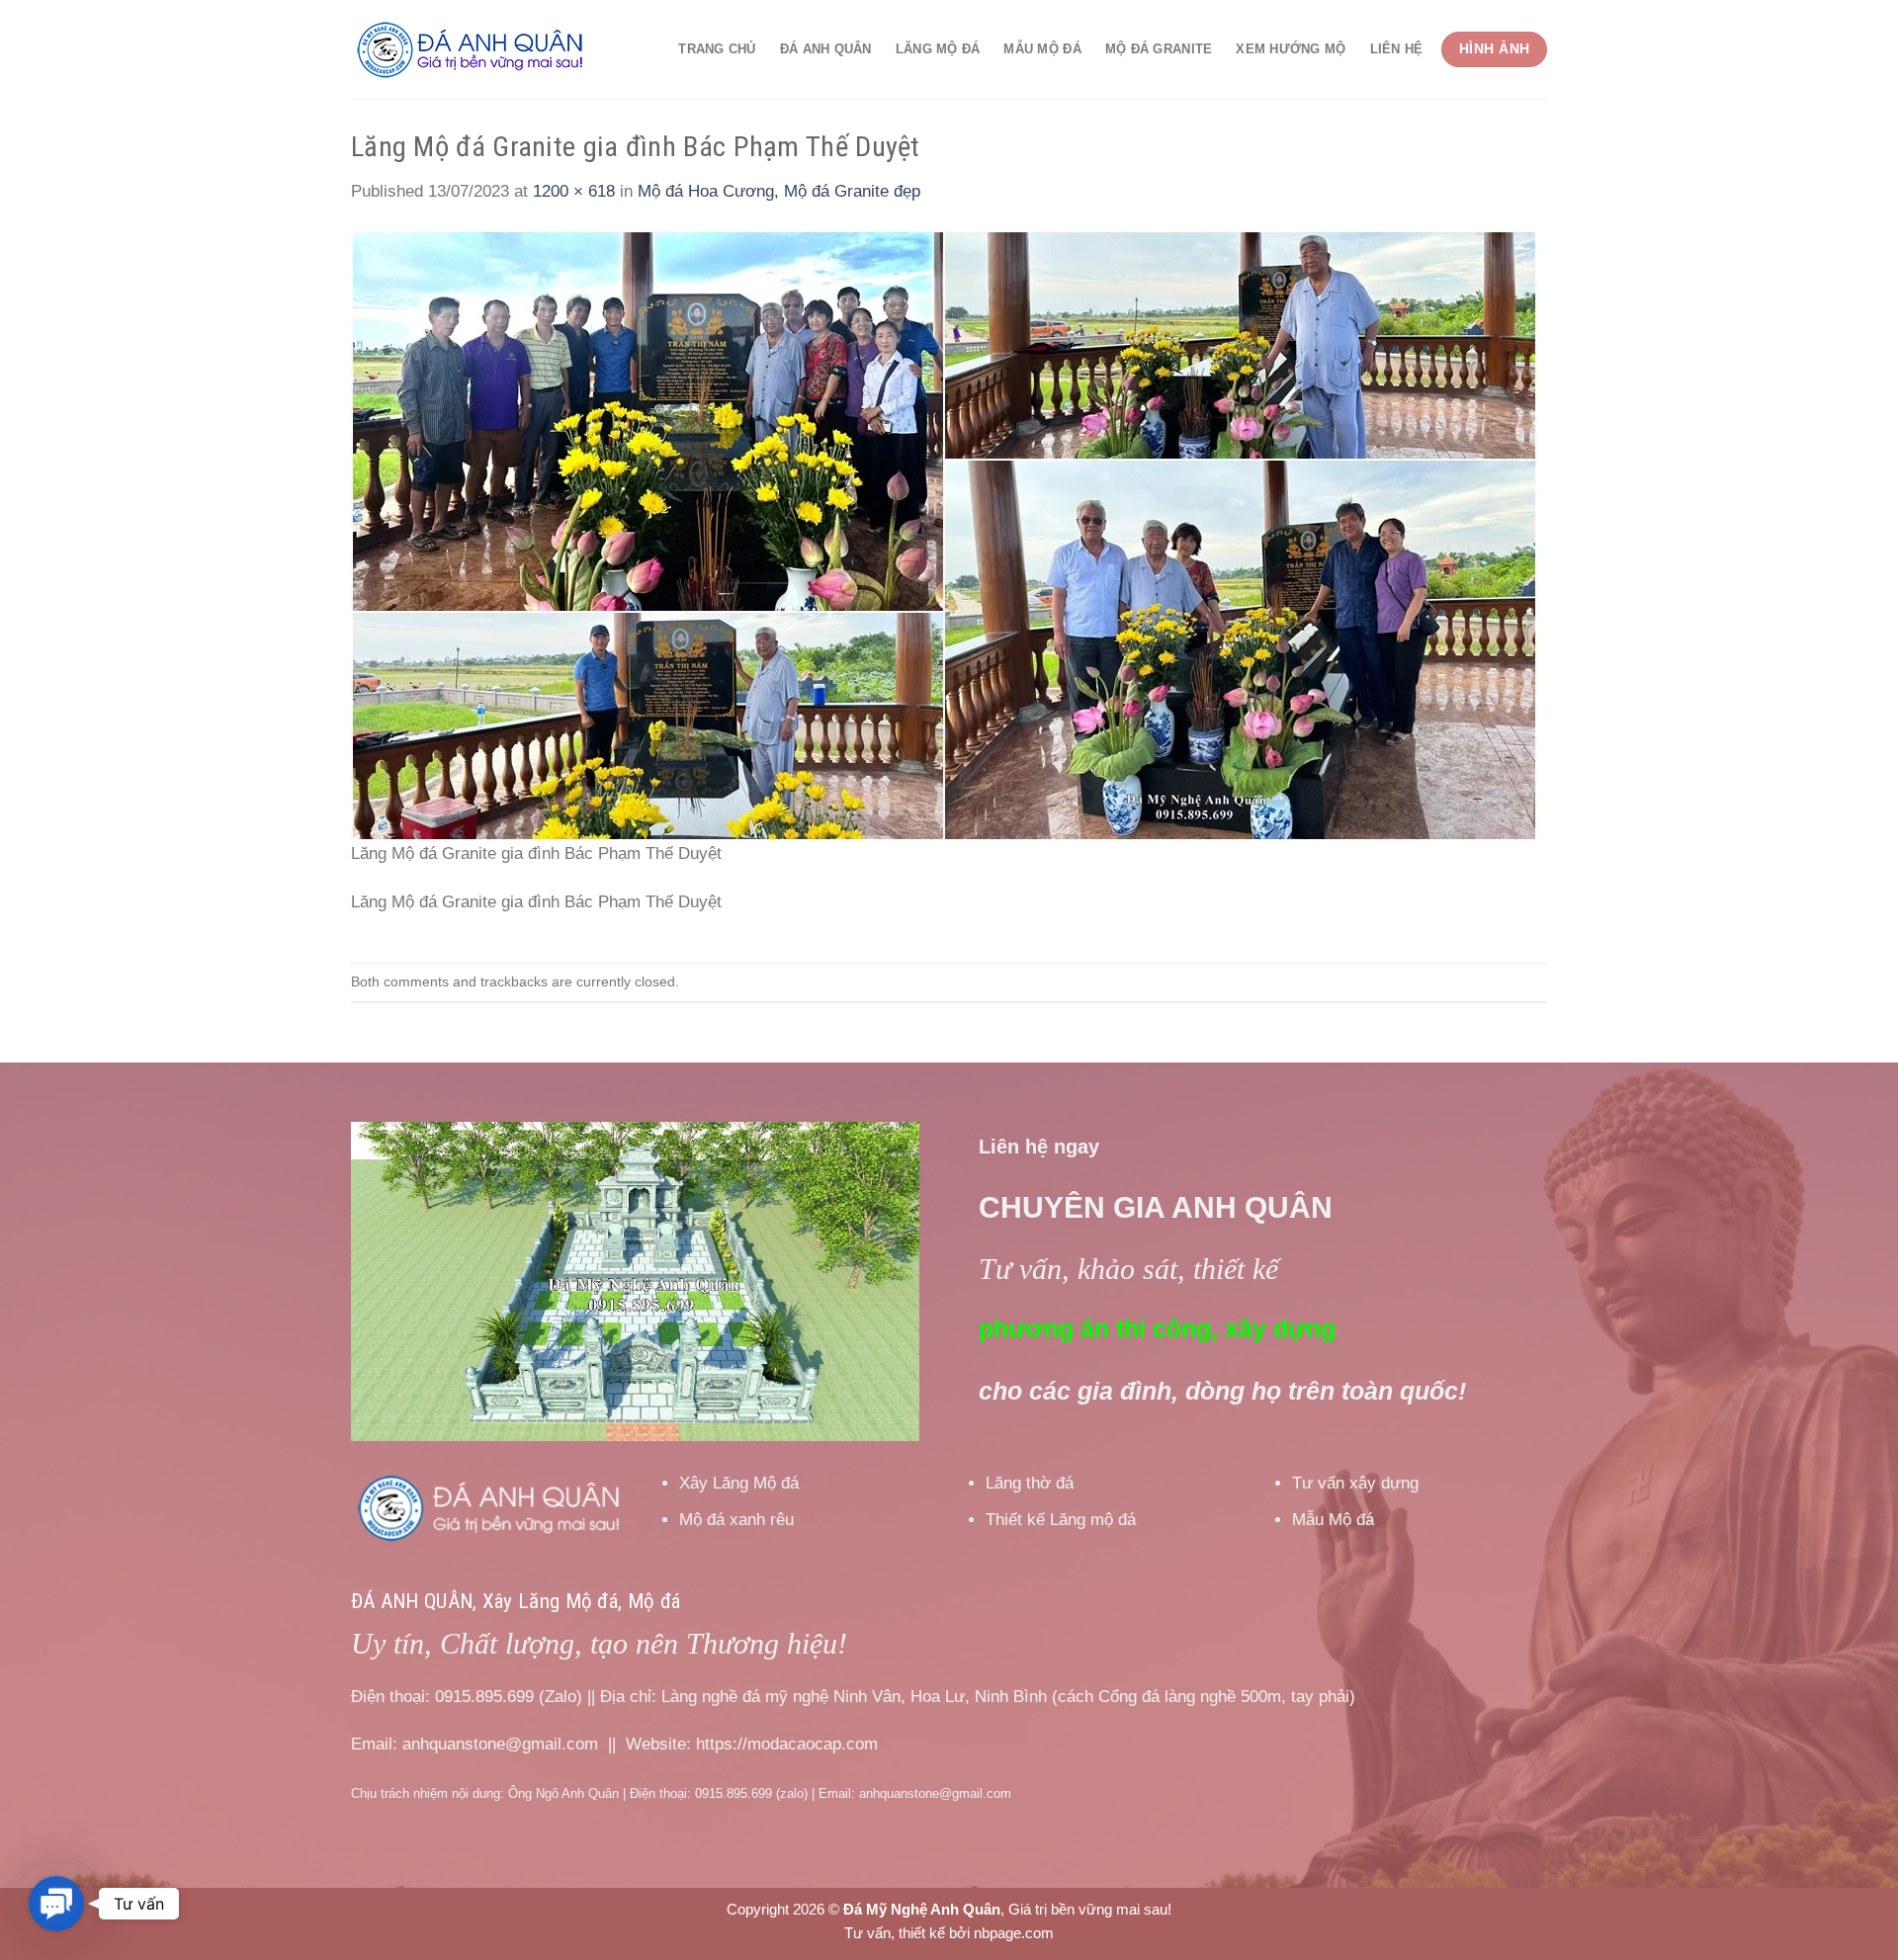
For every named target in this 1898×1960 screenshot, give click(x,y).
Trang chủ (717, 49)
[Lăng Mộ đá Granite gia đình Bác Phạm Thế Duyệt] (944, 535)
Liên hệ (1397, 49)
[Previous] (388, 1281)
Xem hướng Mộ (1291, 49)
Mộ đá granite (1159, 49)
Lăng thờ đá (1030, 1483)
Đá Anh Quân (826, 49)
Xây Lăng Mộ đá (739, 1483)
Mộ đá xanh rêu (736, 1520)
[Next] (883, 1281)
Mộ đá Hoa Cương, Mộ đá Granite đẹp (779, 191)
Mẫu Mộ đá (1042, 49)
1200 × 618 (574, 191)
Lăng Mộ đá (938, 49)
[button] (57, 1904)
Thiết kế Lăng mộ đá (1061, 1520)
